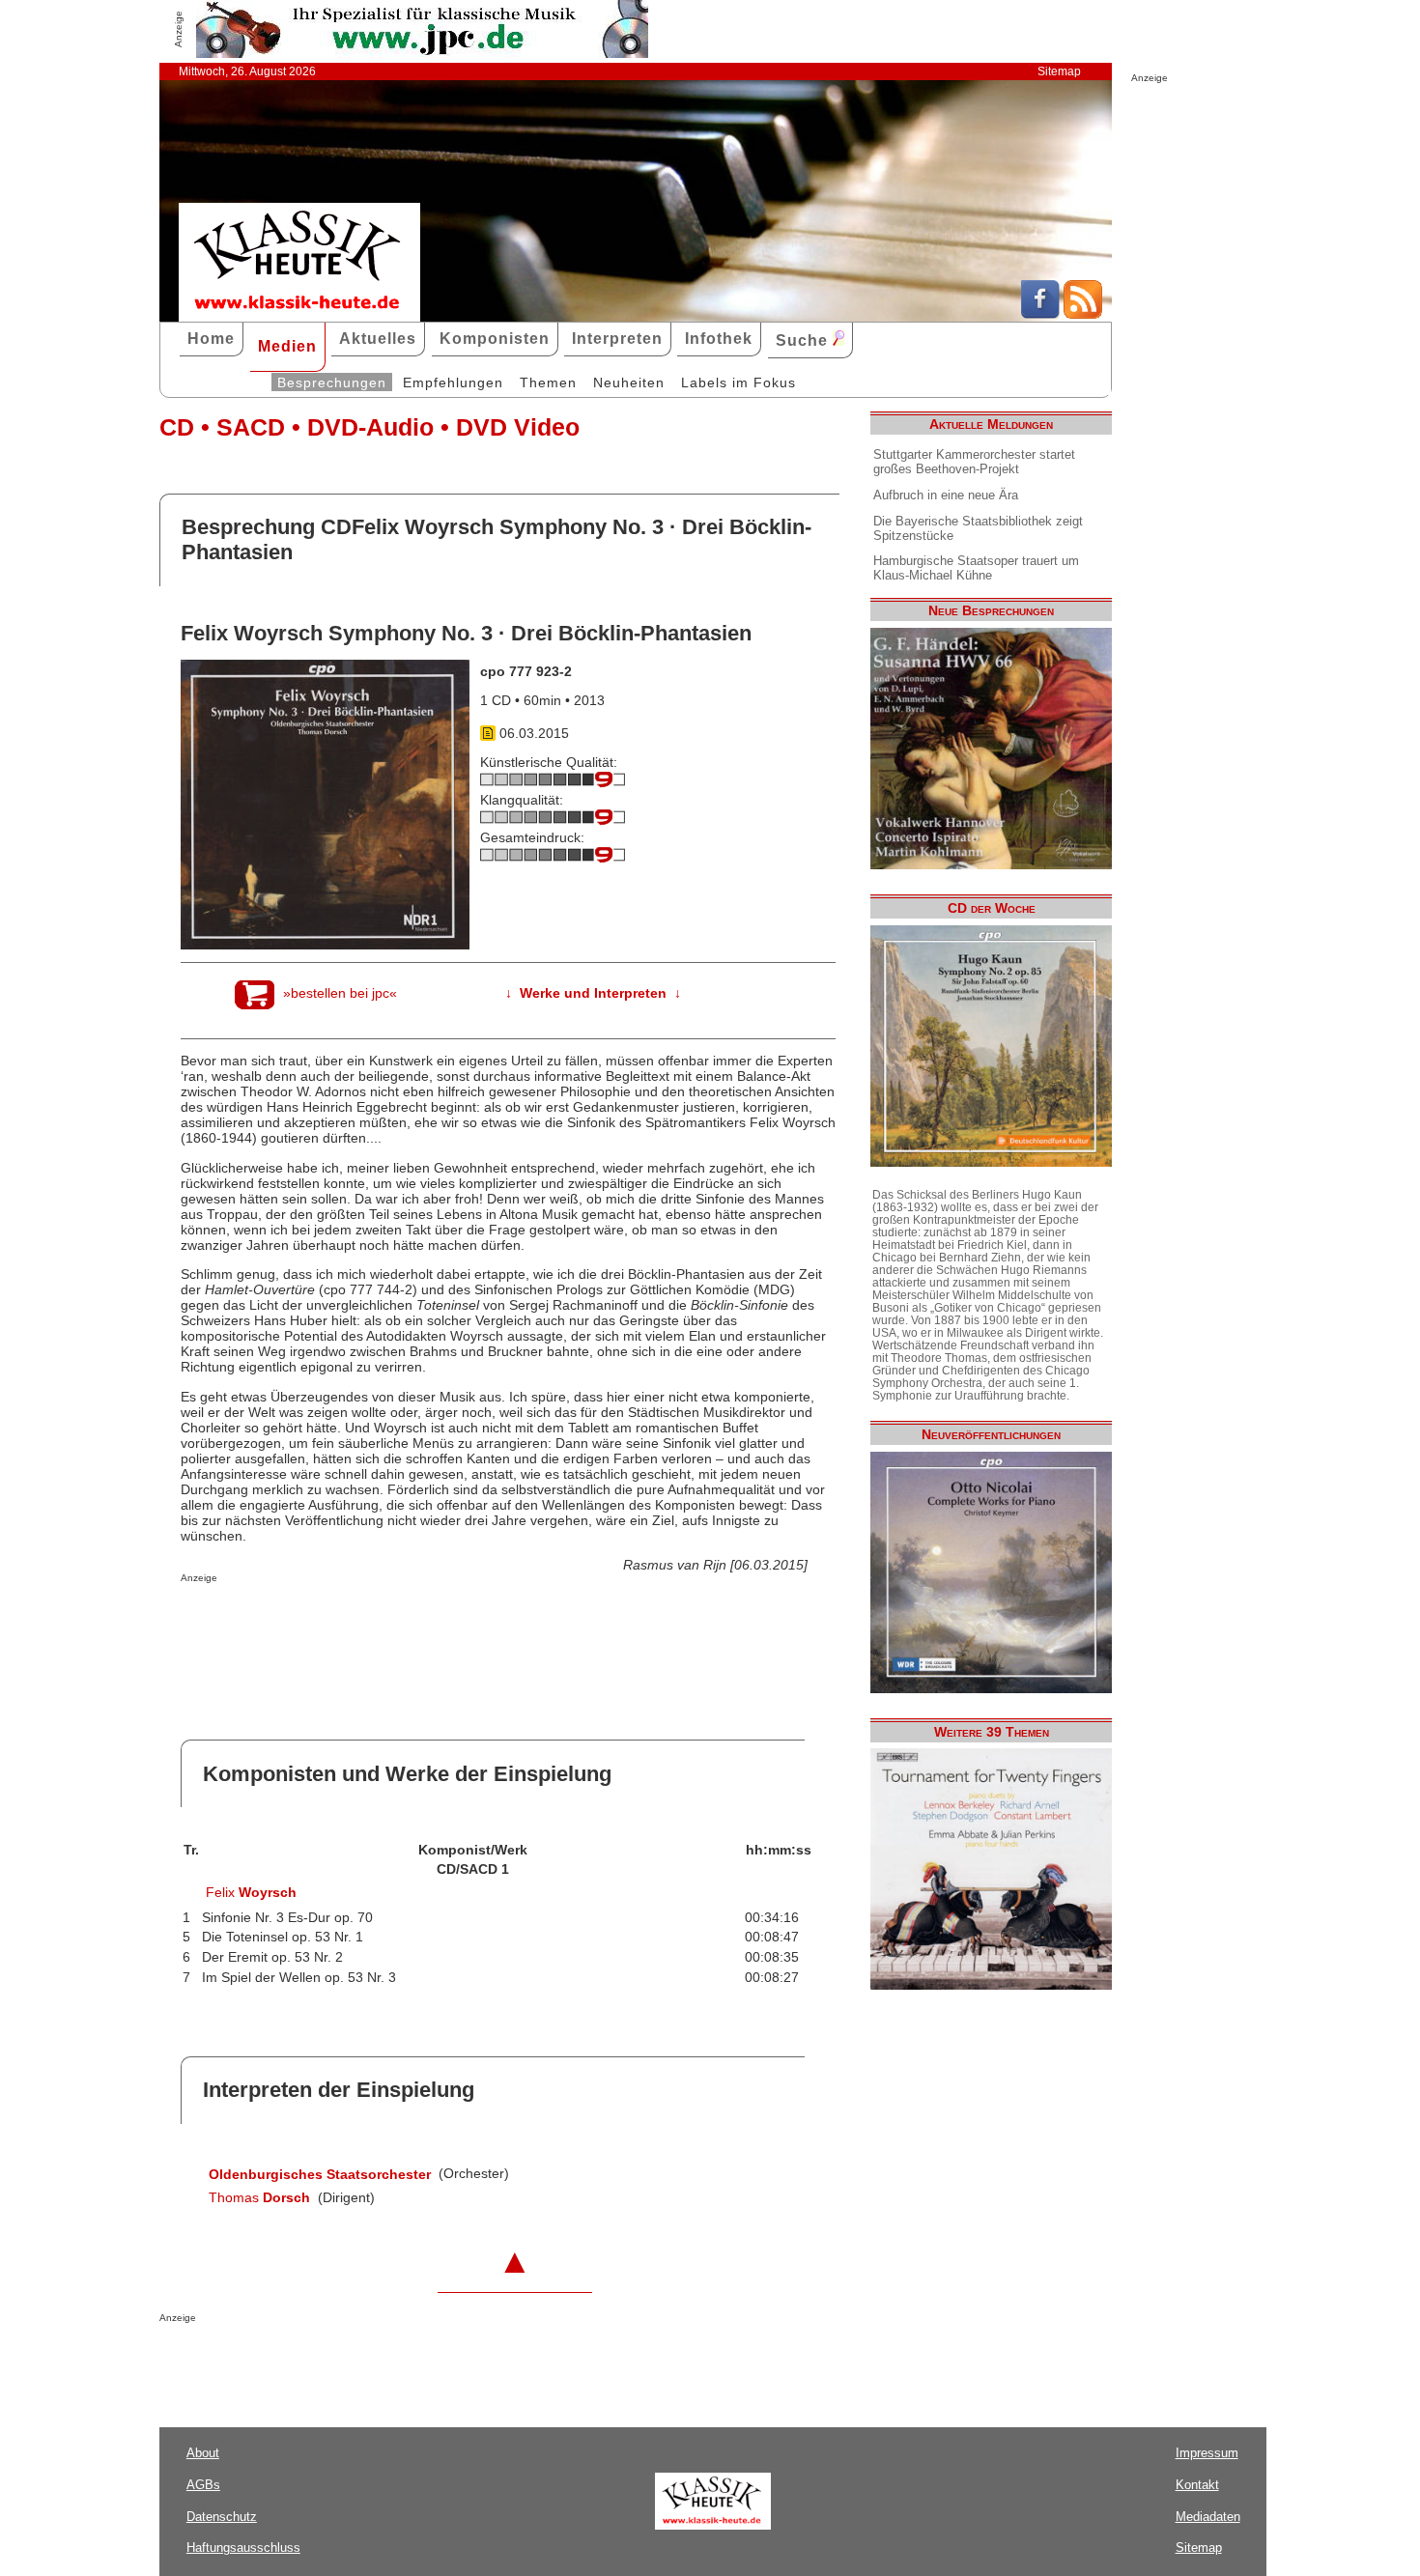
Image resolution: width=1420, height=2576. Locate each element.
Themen (548, 382)
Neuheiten (629, 382)
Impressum (1207, 2453)
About (203, 2453)
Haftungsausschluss (243, 2548)
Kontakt (1197, 2485)
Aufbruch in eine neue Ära (946, 495)
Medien (287, 346)
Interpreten (617, 339)
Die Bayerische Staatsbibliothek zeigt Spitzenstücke (978, 528)
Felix (251, 1892)
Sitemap (1059, 71)
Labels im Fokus (738, 382)
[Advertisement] (407, 1622)
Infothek (719, 339)
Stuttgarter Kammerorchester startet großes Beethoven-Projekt (974, 462)
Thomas (259, 2197)
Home (211, 339)
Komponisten (495, 339)
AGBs (203, 2485)
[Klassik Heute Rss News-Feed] (1083, 314)
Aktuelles (378, 339)
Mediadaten (1208, 2517)
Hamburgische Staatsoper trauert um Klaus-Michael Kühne (976, 568)
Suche (804, 340)
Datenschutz (222, 2517)
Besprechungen (332, 382)
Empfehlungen (453, 382)
